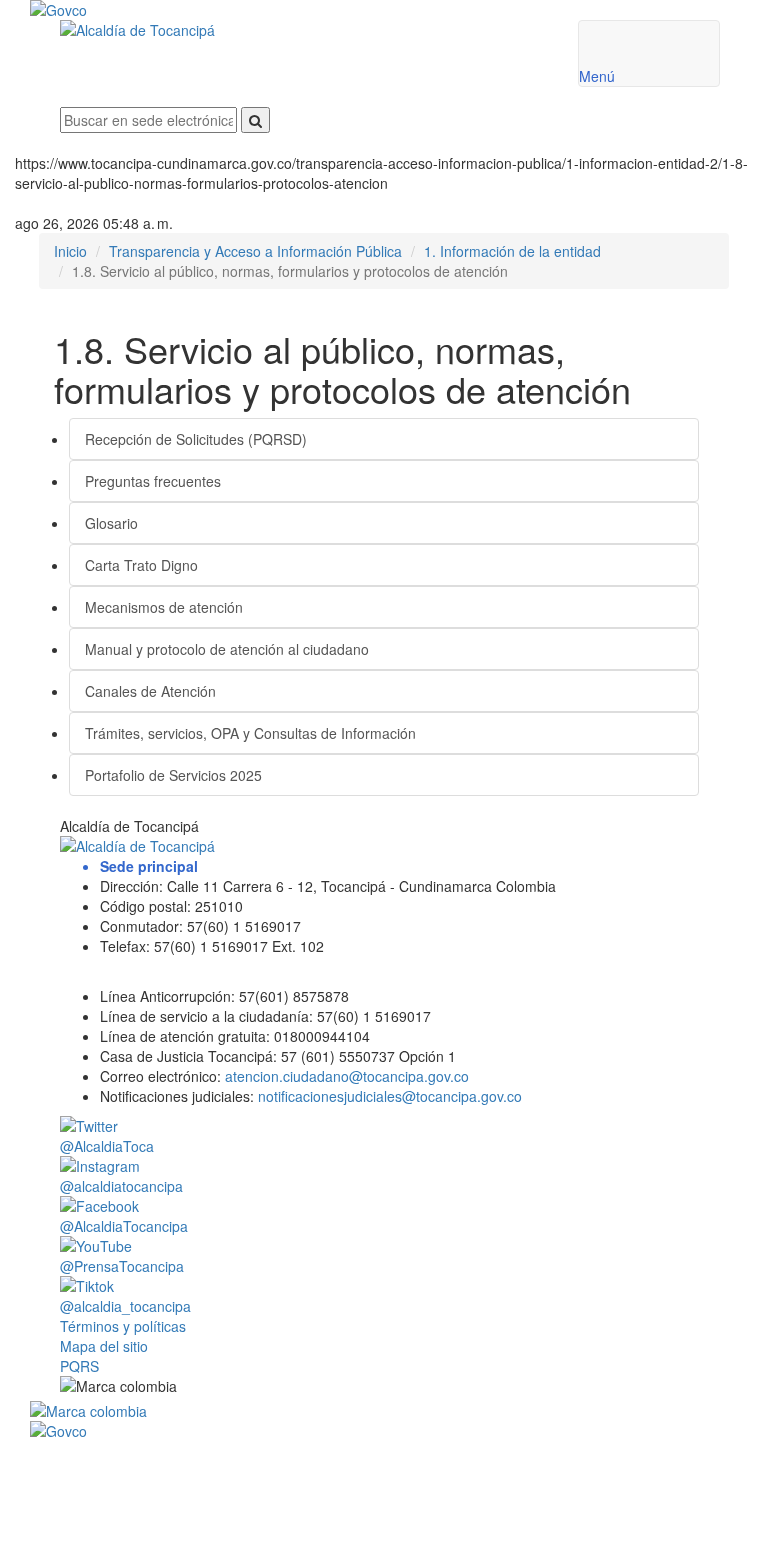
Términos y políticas (123, 1326)
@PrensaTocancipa (122, 1266)
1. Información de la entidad (512, 251)
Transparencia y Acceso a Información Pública (255, 251)
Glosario (111, 523)
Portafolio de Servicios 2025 (173, 775)
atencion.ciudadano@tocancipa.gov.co (347, 1076)
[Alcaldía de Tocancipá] (304, 30)
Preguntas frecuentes (153, 481)
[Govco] (330, 10)
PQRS (79, 1366)
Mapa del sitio (104, 1346)
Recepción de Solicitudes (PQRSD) (196, 439)
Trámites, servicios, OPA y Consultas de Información (250, 733)
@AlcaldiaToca (107, 1146)
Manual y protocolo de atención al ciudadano (227, 649)
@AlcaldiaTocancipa (124, 1226)
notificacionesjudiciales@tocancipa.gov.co (390, 1096)
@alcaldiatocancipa (121, 1186)
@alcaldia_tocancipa (125, 1306)
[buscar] (255, 120)
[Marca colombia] (390, 1411)
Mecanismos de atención (164, 607)
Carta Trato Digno (141, 565)
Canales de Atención (150, 691)
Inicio (70, 251)
